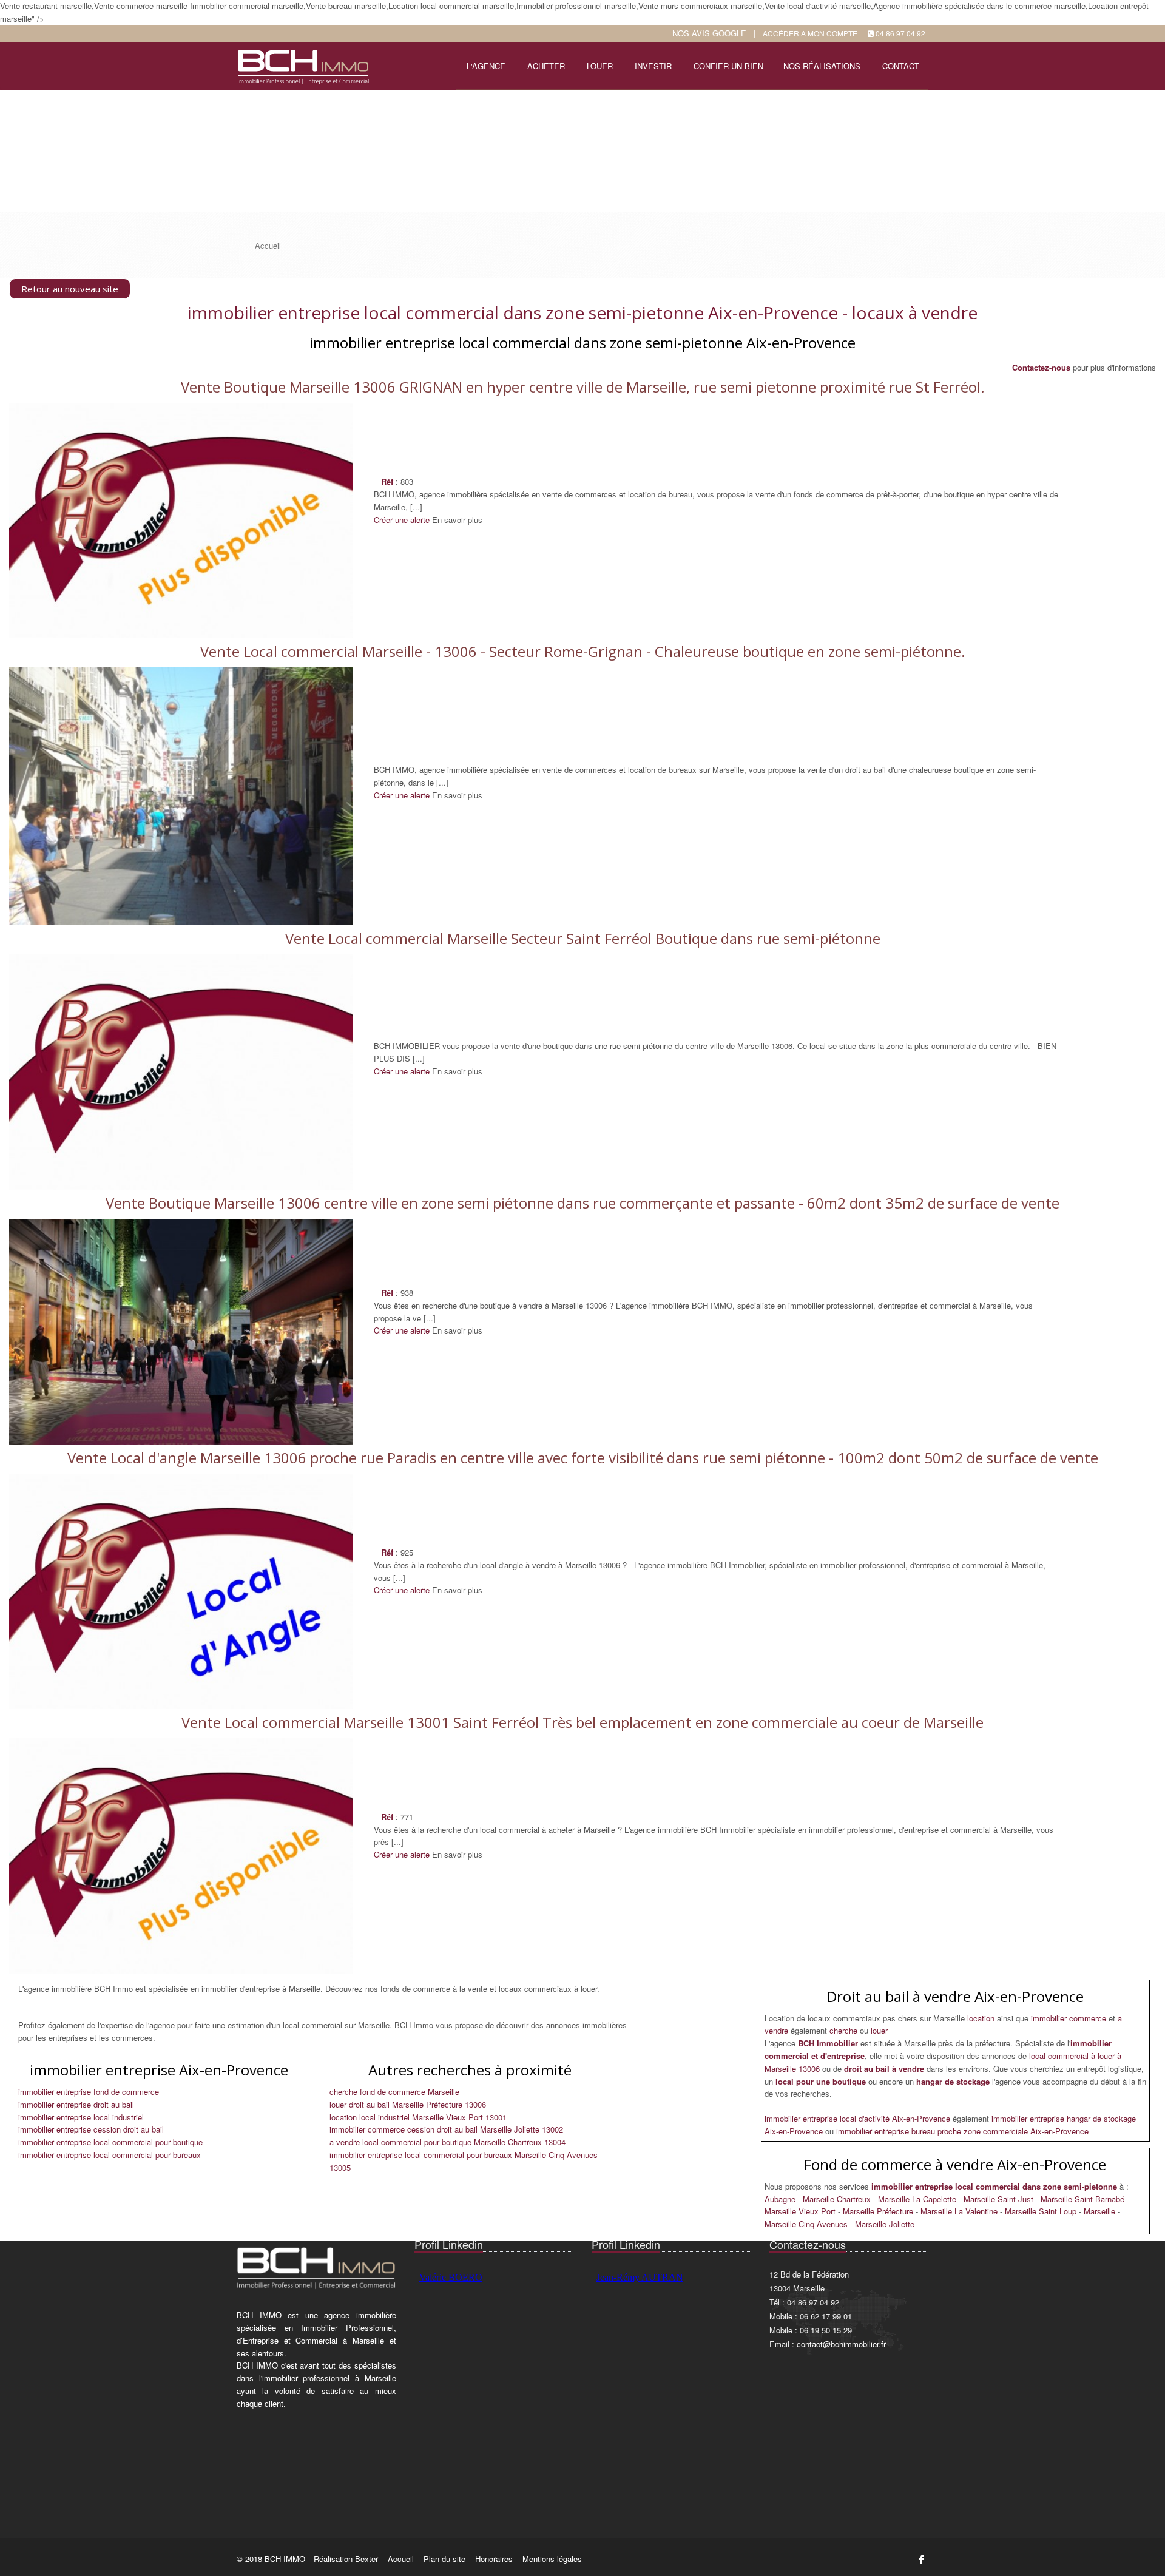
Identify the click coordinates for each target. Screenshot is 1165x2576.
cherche (845, 2030)
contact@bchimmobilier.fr (841, 2344)
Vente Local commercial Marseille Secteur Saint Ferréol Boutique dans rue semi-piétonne (583, 938)
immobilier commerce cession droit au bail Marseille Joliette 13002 (446, 2129)
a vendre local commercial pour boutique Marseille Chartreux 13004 (447, 2142)
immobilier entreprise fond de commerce (89, 2092)
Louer (600, 66)
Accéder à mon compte (810, 33)
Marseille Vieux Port (801, 2211)
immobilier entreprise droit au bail (76, 2104)
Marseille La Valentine (960, 2211)
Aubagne (781, 2199)
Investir (653, 66)
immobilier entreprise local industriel (81, 2117)
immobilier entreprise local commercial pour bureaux (110, 2155)
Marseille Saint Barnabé (1084, 2199)
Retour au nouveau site (70, 289)
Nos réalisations (822, 66)
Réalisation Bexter (346, 2559)
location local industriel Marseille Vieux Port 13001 (418, 2117)
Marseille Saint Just (1000, 2199)
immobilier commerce (1070, 2018)
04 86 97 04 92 (900, 33)
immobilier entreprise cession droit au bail (91, 2129)
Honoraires (494, 2559)
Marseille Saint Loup (1042, 2211)
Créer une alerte (402, 520)
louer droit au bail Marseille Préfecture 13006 (408, 2104)
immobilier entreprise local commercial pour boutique (110, 2142)
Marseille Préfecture (879, 2211)
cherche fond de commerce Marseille (394, 2092)
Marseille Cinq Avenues (807, 2224)
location (982, 2018)
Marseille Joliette (885, 2224)
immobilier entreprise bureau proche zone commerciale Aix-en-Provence (962, 2131)
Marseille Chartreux (838, 2199)
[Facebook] (921, 2559)
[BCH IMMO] (302, 65)
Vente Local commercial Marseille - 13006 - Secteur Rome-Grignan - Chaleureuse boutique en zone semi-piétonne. (583, 651)
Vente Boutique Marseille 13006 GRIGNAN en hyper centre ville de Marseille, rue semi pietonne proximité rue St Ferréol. (583, 387)
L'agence (486, 66)
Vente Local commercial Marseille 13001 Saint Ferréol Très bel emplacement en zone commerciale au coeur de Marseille (582, 1722)
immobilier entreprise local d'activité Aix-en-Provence (859, 2118)
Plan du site (444, 2559)
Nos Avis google (709, 33)
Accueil (401, 2559)
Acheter (546, 66)
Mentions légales (552, 2559)
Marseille (1101, 2211)
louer (879, 2030)
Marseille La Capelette (918, 2199)
